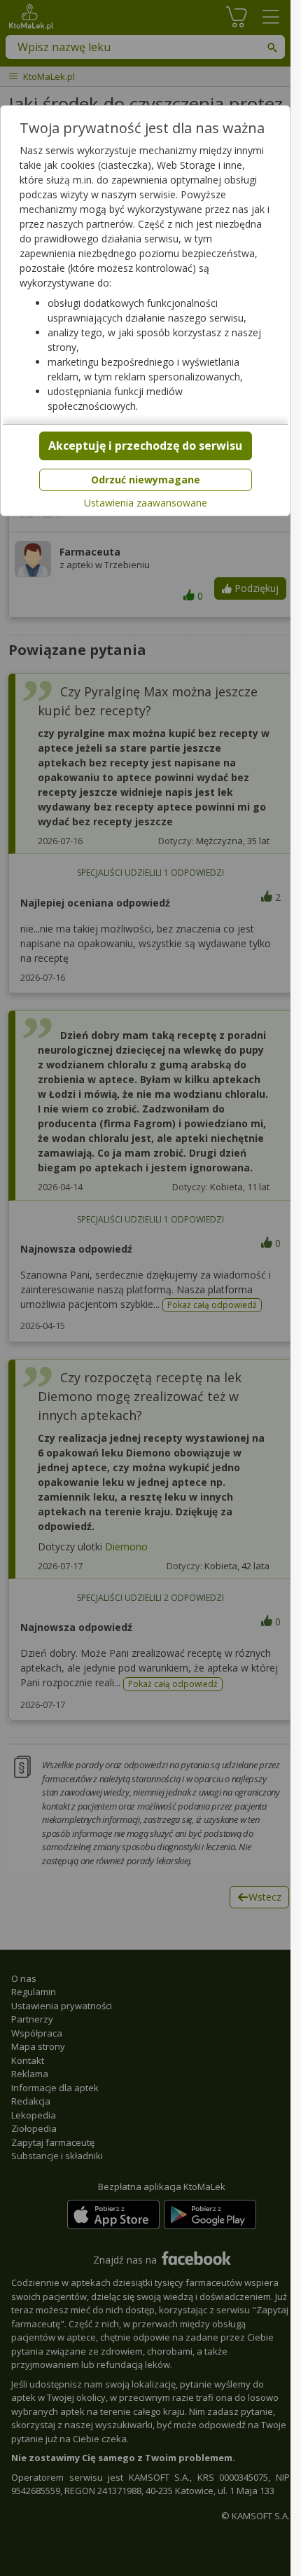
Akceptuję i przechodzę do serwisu (145, 446)
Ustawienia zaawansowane (146, 503)
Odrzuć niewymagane (146, 480)
